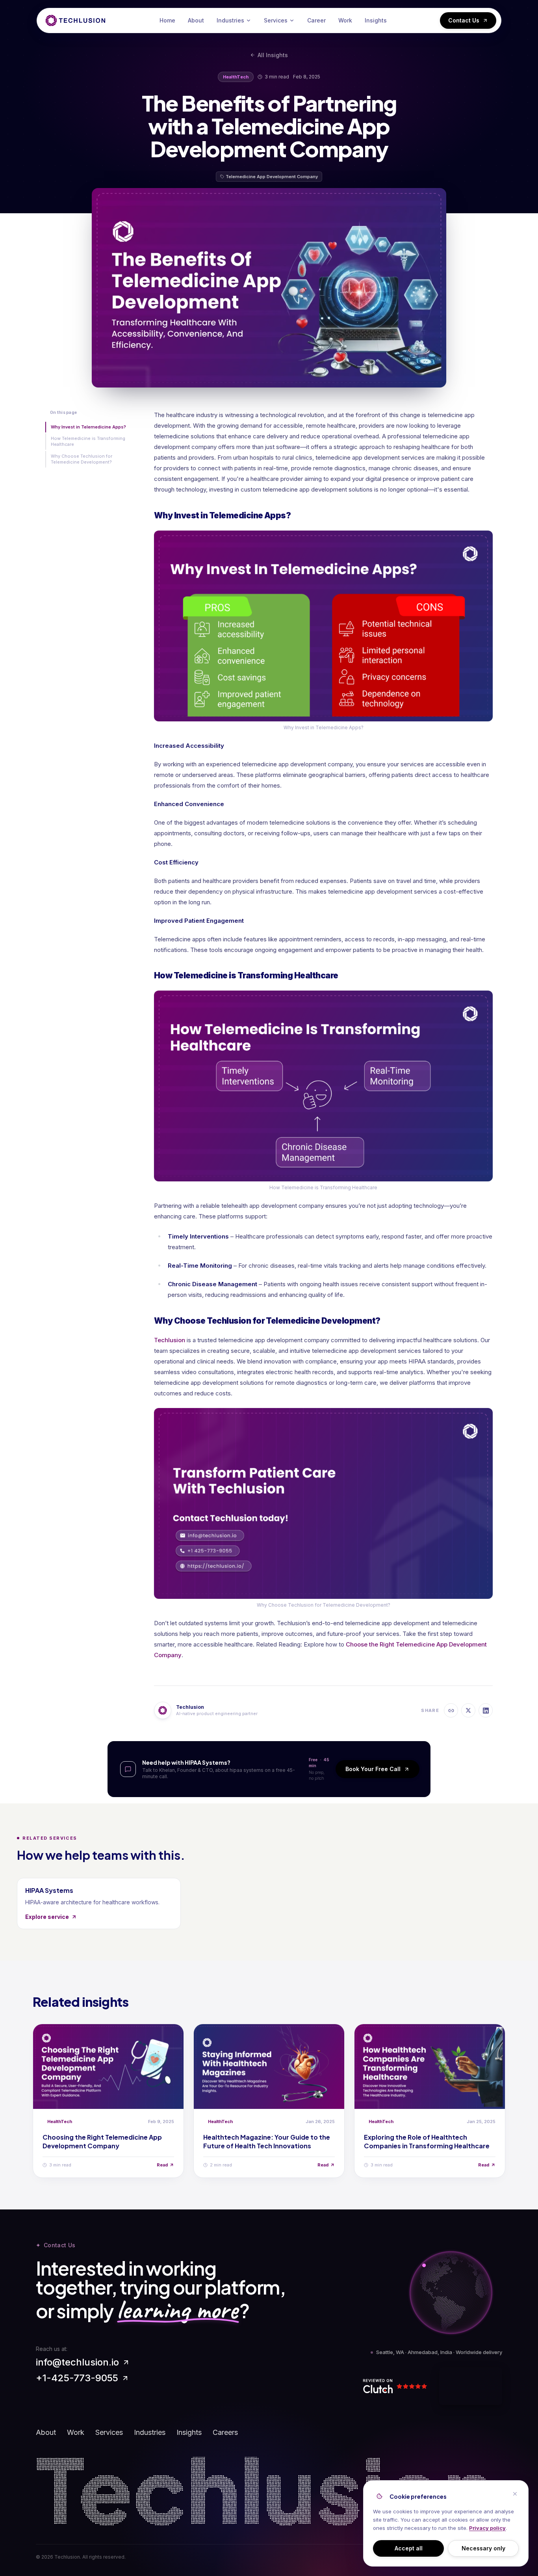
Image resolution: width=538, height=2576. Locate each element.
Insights (376, 20)
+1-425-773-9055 (77, 2378)
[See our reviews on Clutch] (399, 2386)
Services (276, 20)
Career (316, 20)
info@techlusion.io (77, 2362)
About (196, 20)
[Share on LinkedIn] (486, 1710)
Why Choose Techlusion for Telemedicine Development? (82, 459)
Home (167, 20)
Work (345, 20)
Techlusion (170, 1340)
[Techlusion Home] (76, 20)
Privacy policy (487, 2528)
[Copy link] (451, 1710)
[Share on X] (468, 1710)
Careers (225, 2432)
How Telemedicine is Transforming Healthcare (88, 441)
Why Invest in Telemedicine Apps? (88, 427)
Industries (230, 20)
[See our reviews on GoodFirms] (471, 2386)
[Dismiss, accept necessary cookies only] (515, 2494)
